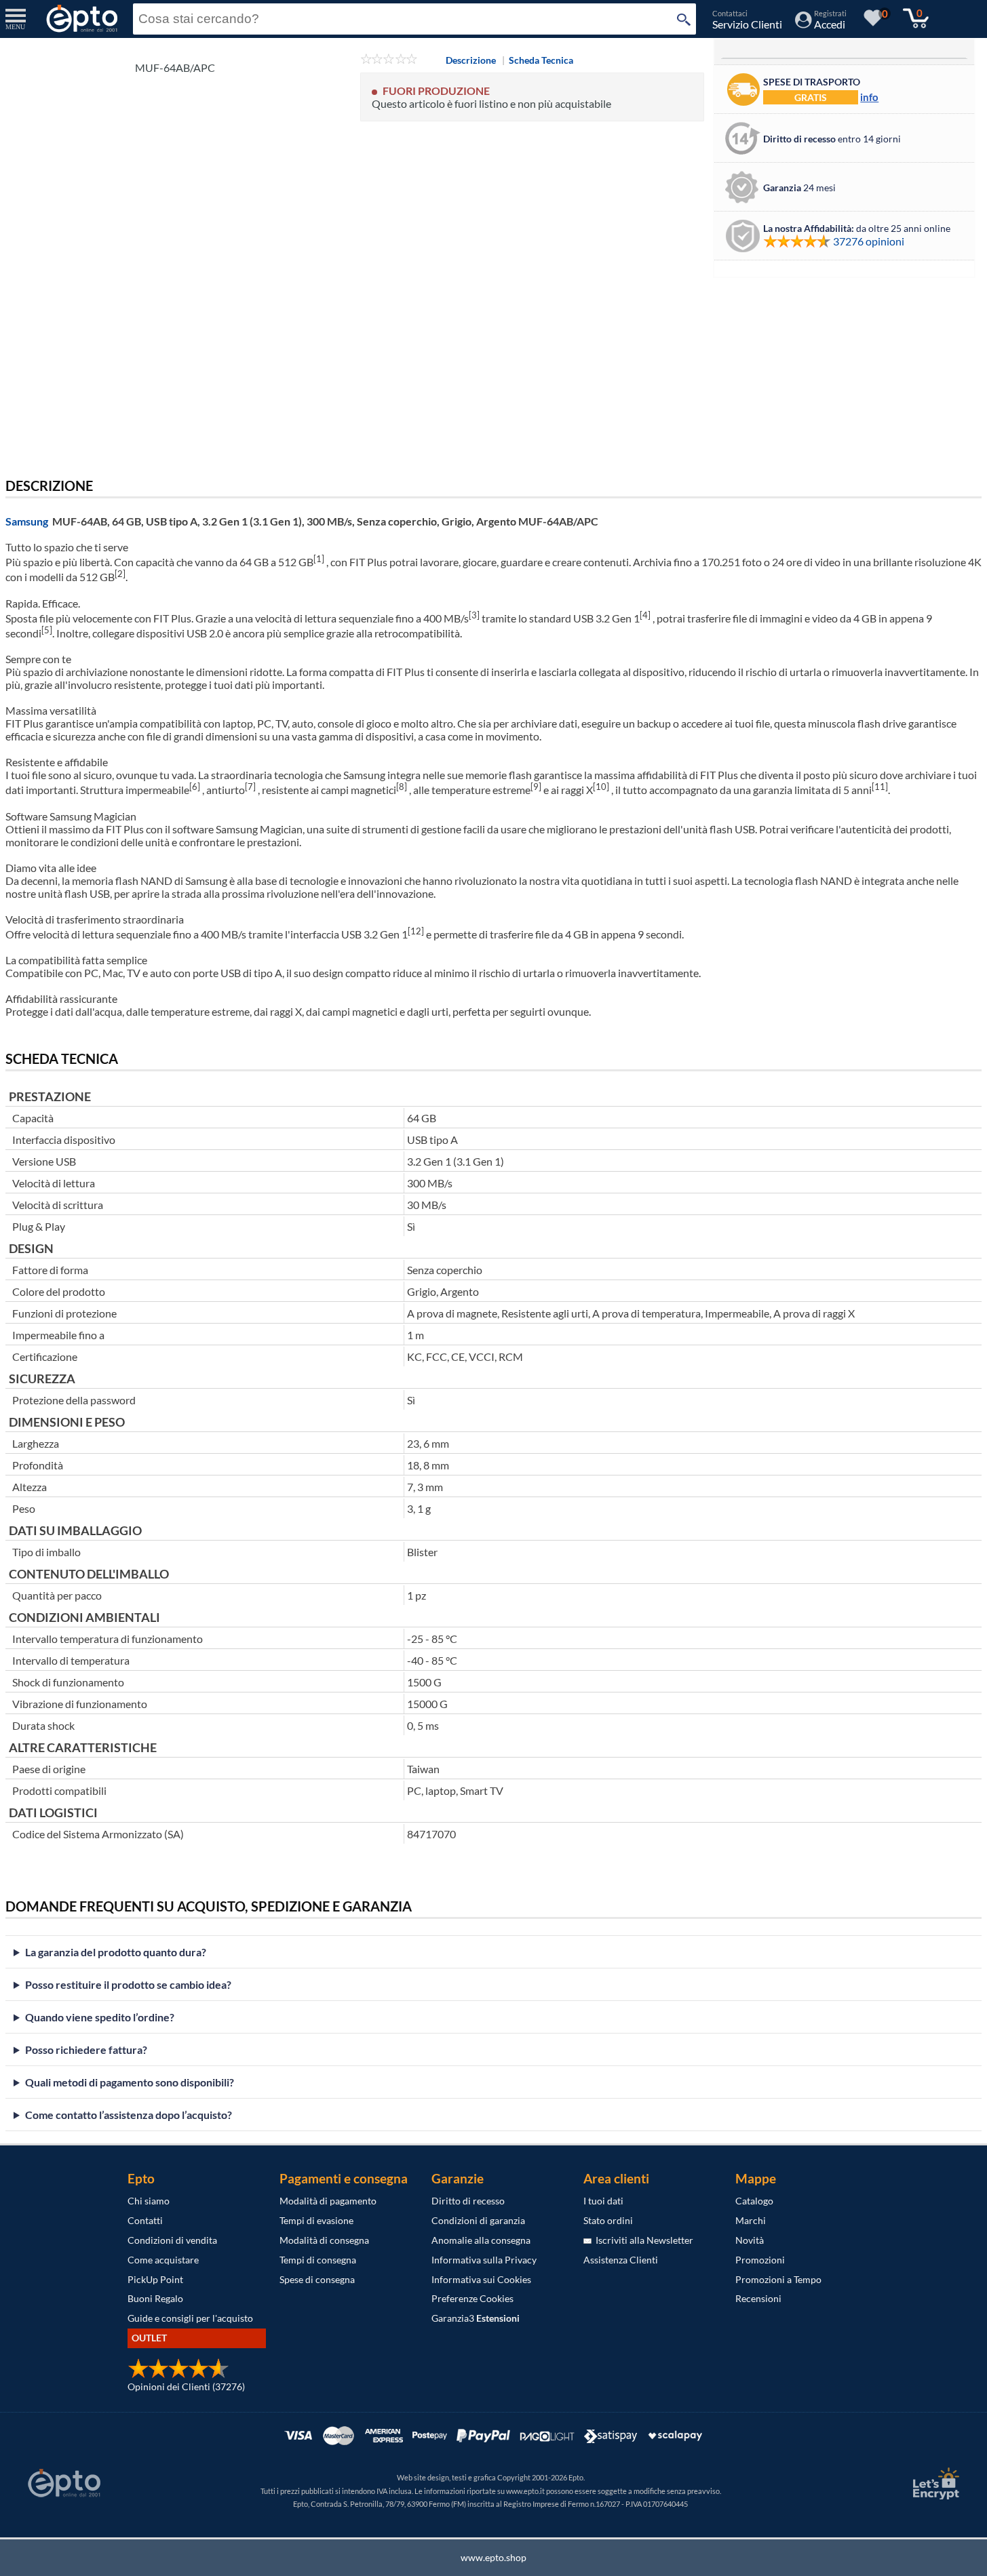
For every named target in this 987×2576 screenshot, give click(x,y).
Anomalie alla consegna (481, 2240)
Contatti (145, 2220)
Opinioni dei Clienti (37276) (186, 2386)
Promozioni (760, 2260)
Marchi (751, 2220)
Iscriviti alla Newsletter (642, 2240)
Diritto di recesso (468, 2201)
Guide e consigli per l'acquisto (190, 2318)
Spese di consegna (317, 2279)
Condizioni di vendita (172, 2240)
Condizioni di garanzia (478, 2220)
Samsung (27, 521)
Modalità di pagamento (328, 2201)
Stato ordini (608, 2220)
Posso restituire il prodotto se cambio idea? (128, 1984)
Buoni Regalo (155, 2298)
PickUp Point (155, 2279)
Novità (750, 2240)
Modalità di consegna (324, 2240)
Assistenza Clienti (621, 2260)
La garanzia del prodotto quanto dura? (116, 1952)
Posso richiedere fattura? (86, 2049)
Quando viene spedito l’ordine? (100, 2017)
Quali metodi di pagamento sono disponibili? (130, 2082)
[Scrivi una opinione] (389, 60)
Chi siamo (149, 2201)
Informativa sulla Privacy (484, 2260)
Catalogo (754, 2201)
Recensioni (758, 2298)
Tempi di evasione (316, 2220)
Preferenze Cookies (472, 2298)
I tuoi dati (603, 2201)
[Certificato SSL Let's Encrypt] (934, 2483)
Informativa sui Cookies (481, 2279)
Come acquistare (163, 2260)
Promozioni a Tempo (778, 2279)
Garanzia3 (476, 2318)
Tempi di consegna (318, 2260)
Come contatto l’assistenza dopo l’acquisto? (129, 2115)
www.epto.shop (493, 2557)
